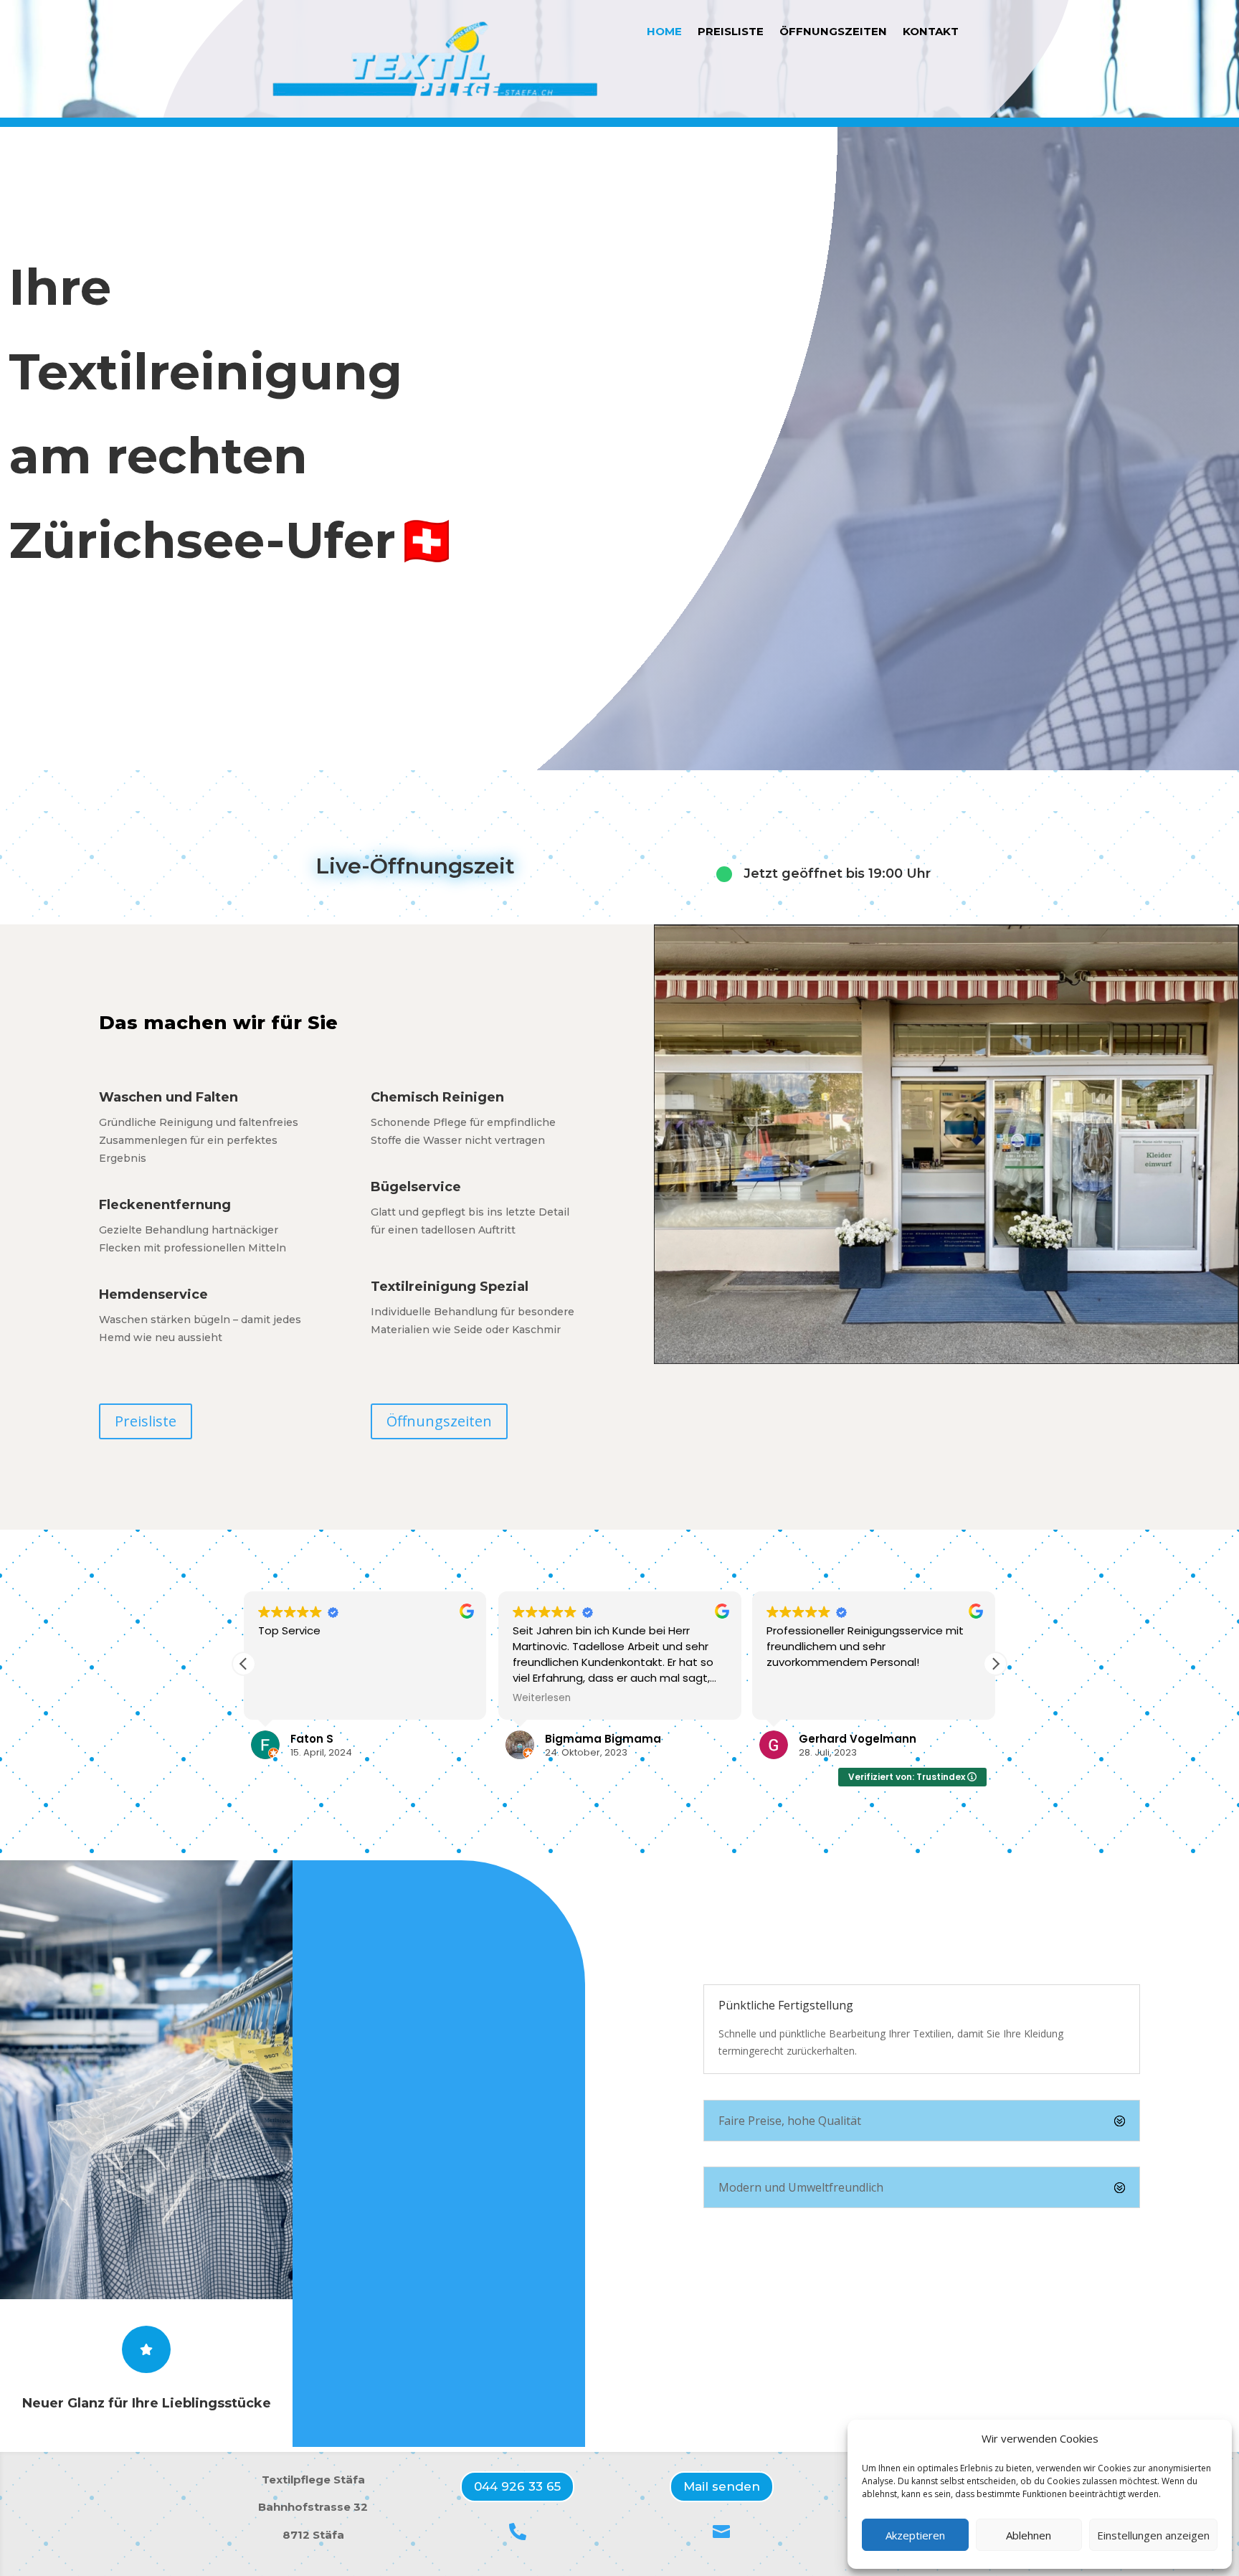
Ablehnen (1029, 2535)
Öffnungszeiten (833, 32)
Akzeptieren (915, 2535)
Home (664, 32)
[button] (995, 1664)
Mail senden (722, 2486)
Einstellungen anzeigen (1153, 2535)
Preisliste (731, 32)
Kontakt (931, 32)
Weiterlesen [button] (542, 1698)
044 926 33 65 (517, 2486)
